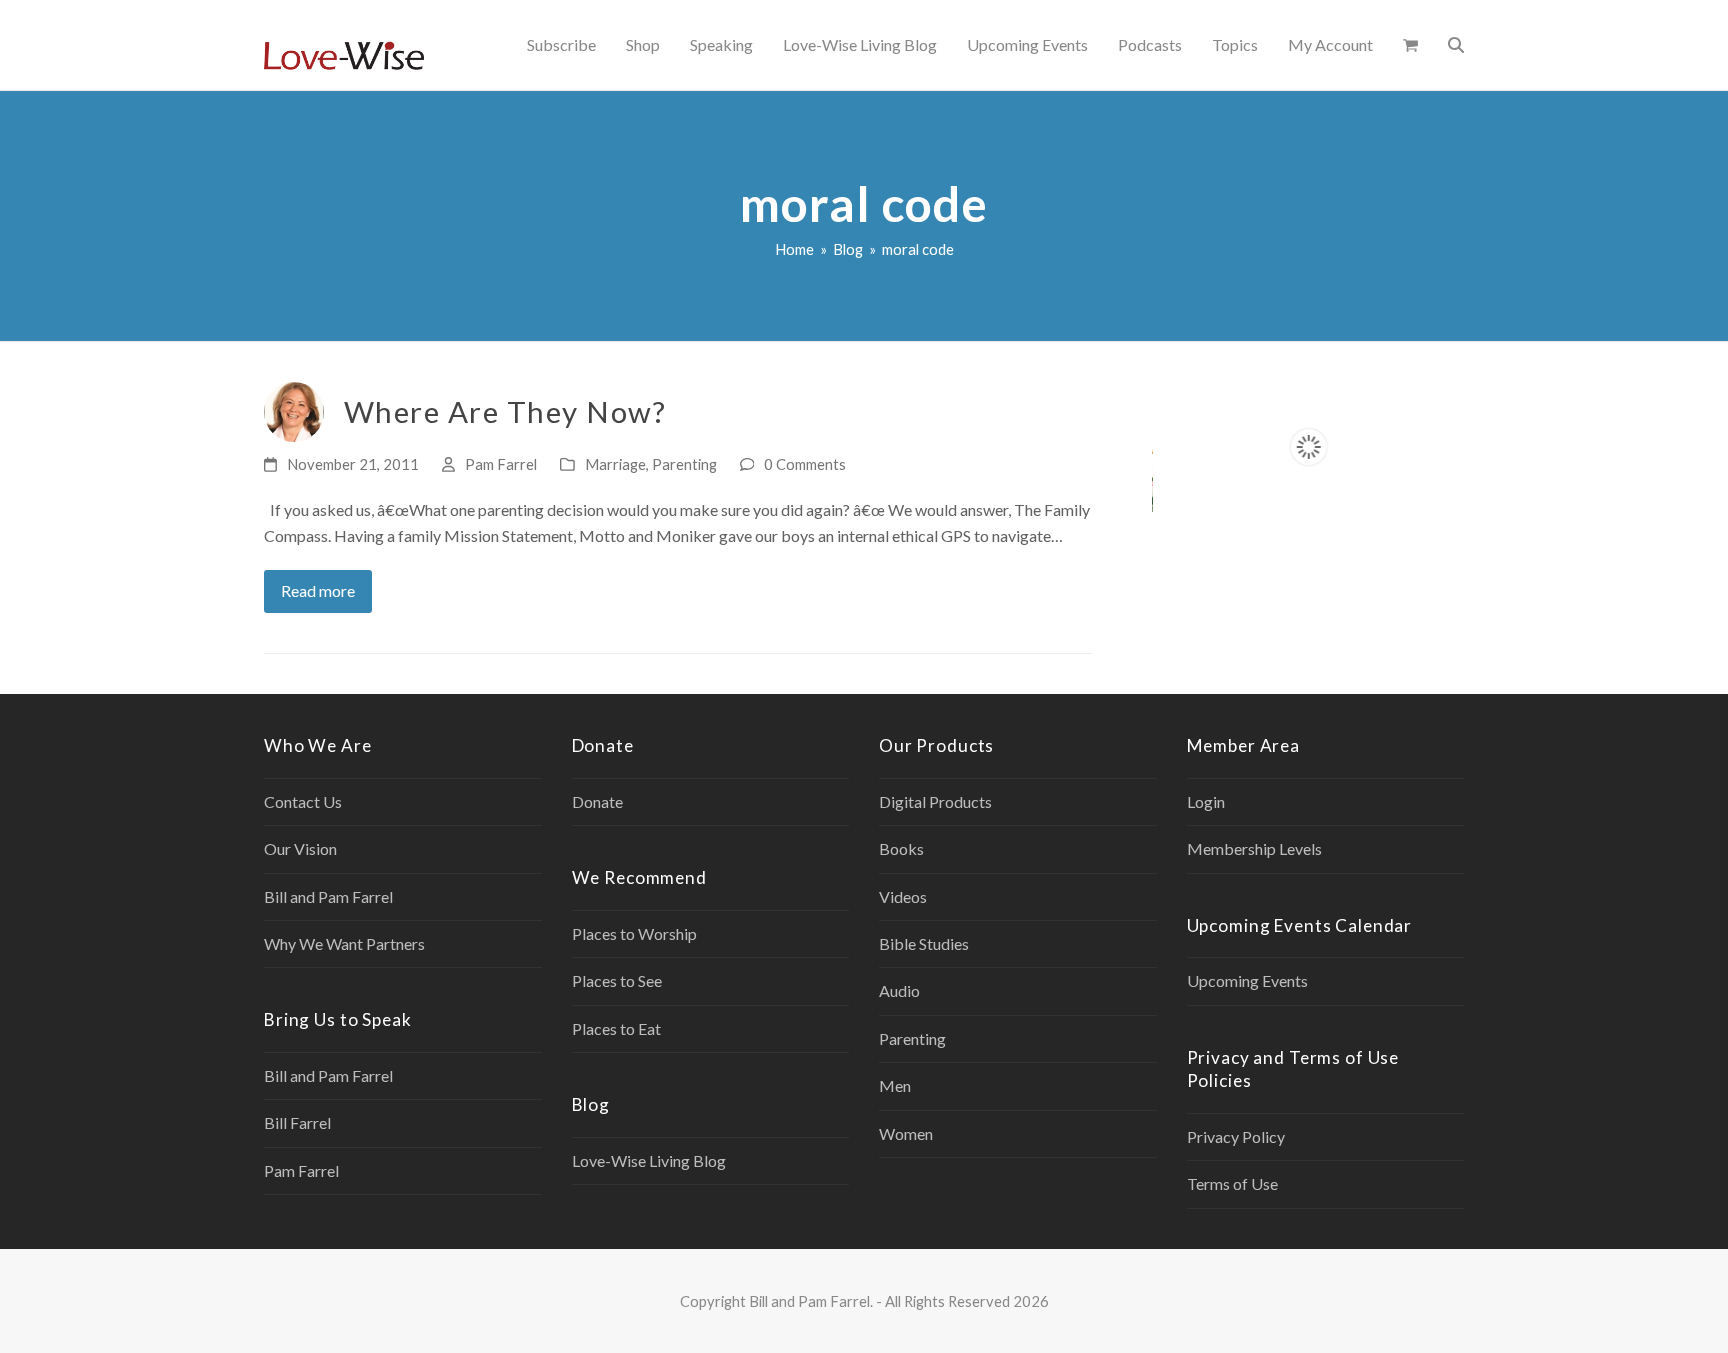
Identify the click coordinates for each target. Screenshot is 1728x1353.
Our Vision (300, 848)
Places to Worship (634, 933)
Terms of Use (1232, 1183)
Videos (903, 896)
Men (895, 1085)
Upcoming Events (1247, 980)
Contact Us (303, 801)
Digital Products (935, 801)
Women (906, 1133)
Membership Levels (1254, 848)
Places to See (617, 980)
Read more (318, 590)
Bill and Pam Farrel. (811, 1301)
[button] (1410, 45)
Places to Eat (616, 1028)
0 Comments (805, 464)
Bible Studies (924, 943)
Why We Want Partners (344, 943)
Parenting (684, 464)
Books (901, 848)
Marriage (615, 464)
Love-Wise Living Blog (649, 1160)
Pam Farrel (501, 464)
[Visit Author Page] (294, 409)
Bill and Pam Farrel (328, 896)
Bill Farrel (297, 1122)
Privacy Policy (1236, 1136)
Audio (899, 990)
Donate (597, 801)
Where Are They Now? (505, 411)
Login (1206, 801)
